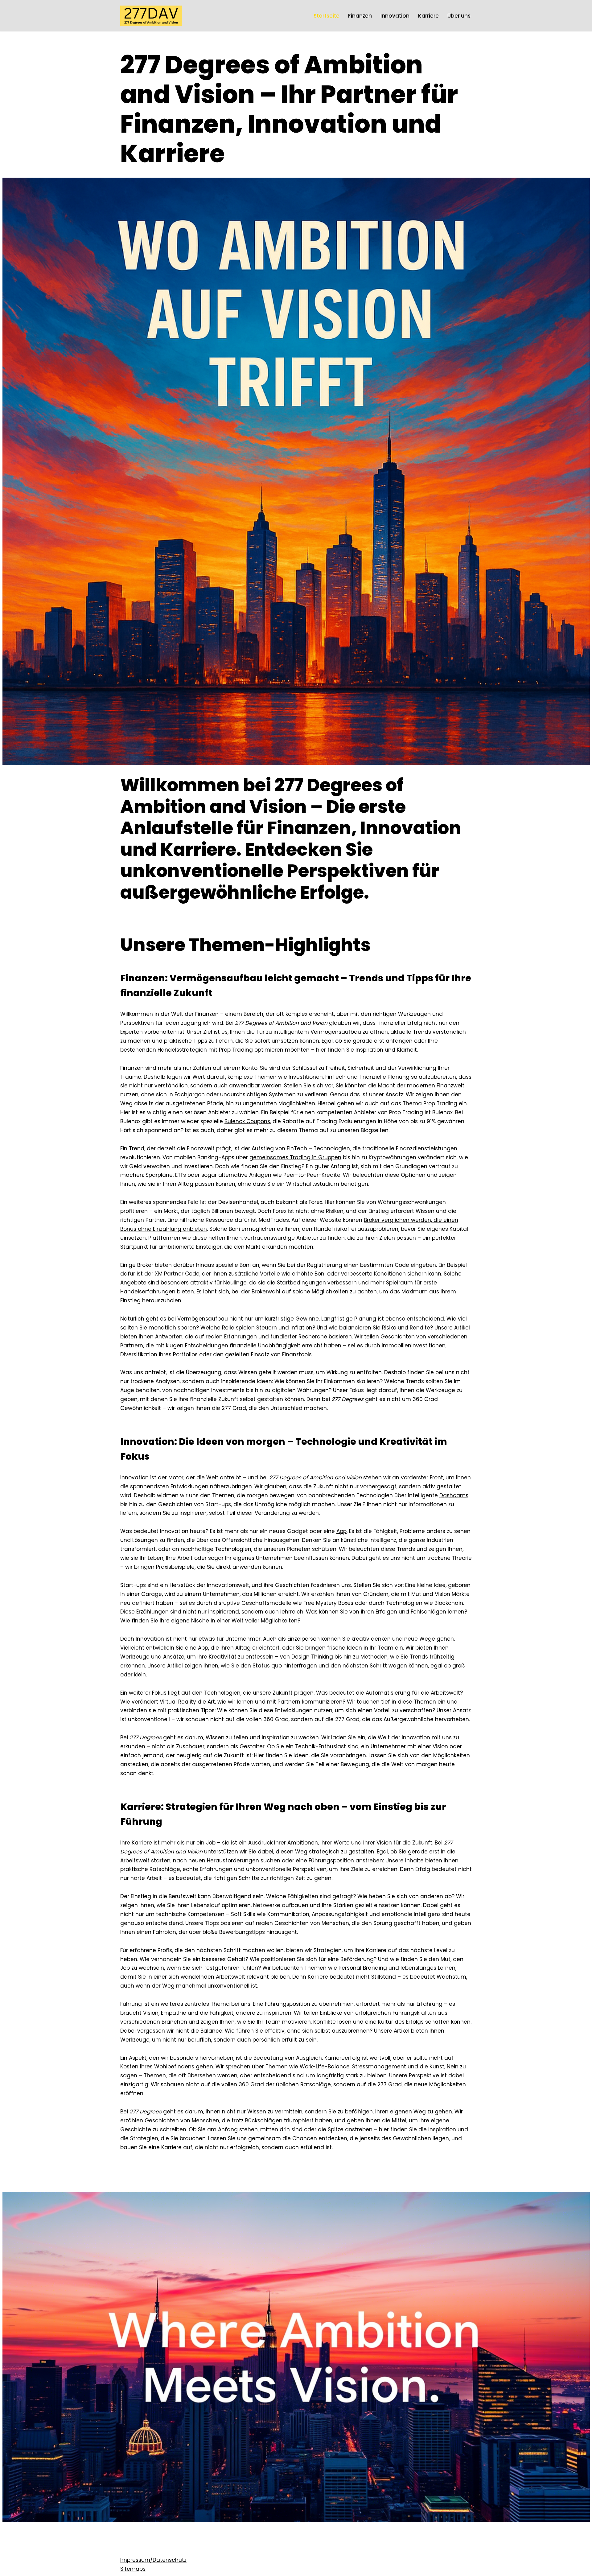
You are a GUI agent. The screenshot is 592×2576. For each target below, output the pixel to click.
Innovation (395, 16)
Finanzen (360, 16)
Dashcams (454, 1495)
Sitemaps (133, 2569)
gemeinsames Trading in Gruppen (295, 1157)
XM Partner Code (177, 1274)
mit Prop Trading (231, 1050)
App (341, 1531)
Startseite (327, 16)
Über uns (459, 16)
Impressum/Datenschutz (153, 2560)
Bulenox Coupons (247, 1121)
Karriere (428, 16)
